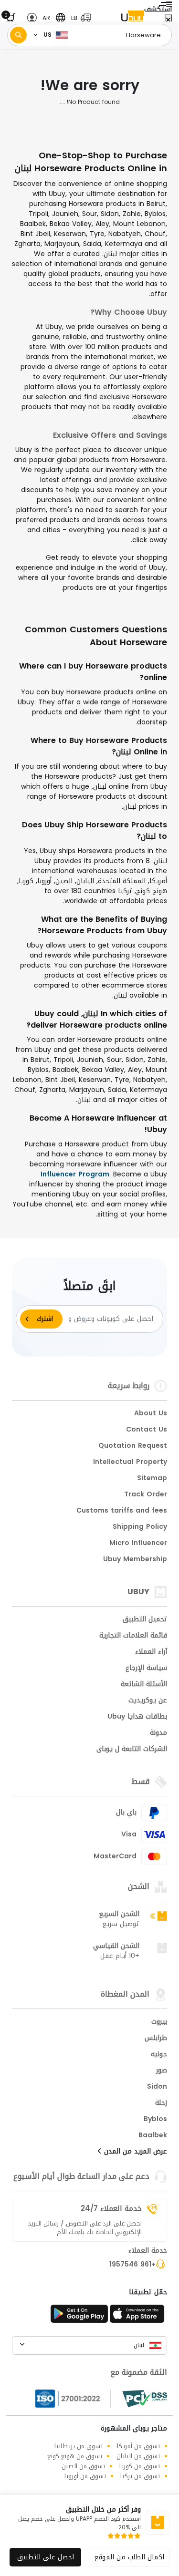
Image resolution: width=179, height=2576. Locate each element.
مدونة (158, 1733)
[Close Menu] (168, 20)
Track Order (146, 1495)
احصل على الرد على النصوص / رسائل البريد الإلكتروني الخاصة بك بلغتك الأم (85, 2228)
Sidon (157, 2087)
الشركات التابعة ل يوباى (132, 1750)
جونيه (159, 2055)
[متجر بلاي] (79, 2317)
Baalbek (153, 2136)
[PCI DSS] (145, 2399)
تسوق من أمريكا (138, 2446)
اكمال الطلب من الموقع (129, 2557)
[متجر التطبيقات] (138, 2317)
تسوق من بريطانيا (79, 2446)
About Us (151, 1414)
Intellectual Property (130, 1463)
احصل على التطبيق (46, 2557)
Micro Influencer (138, 1544)
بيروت (159, 2022)
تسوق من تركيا (140, 2476)
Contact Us (147, 1430)
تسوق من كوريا (140, 2466)
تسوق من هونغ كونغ (75, 2456)
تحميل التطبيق (145, 1620)
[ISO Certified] (73, 2399)
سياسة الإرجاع (146, 1669)
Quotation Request (133, 1446)
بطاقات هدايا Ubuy (137, 1717)
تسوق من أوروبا (85, 2476)
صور (162, 2071)
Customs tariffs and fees (122, 1511)
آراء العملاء (151, 1652)
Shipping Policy (140, 1527)
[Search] (18, 35)
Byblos (155, 2120)
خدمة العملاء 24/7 (111, 2208)
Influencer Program (75, 1174)
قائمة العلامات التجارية (133, 1636)
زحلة (161, 2103)
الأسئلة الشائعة (144, 1685)
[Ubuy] (133, 18)
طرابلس (156, 2039)
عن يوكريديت (148, 1701)
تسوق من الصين (83, 2466)
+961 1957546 (132, 2265)
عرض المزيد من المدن (134, 2152)
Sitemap (152, 1479)
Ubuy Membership (135, 1560)
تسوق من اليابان (138, 2456)
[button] (79, 18)
